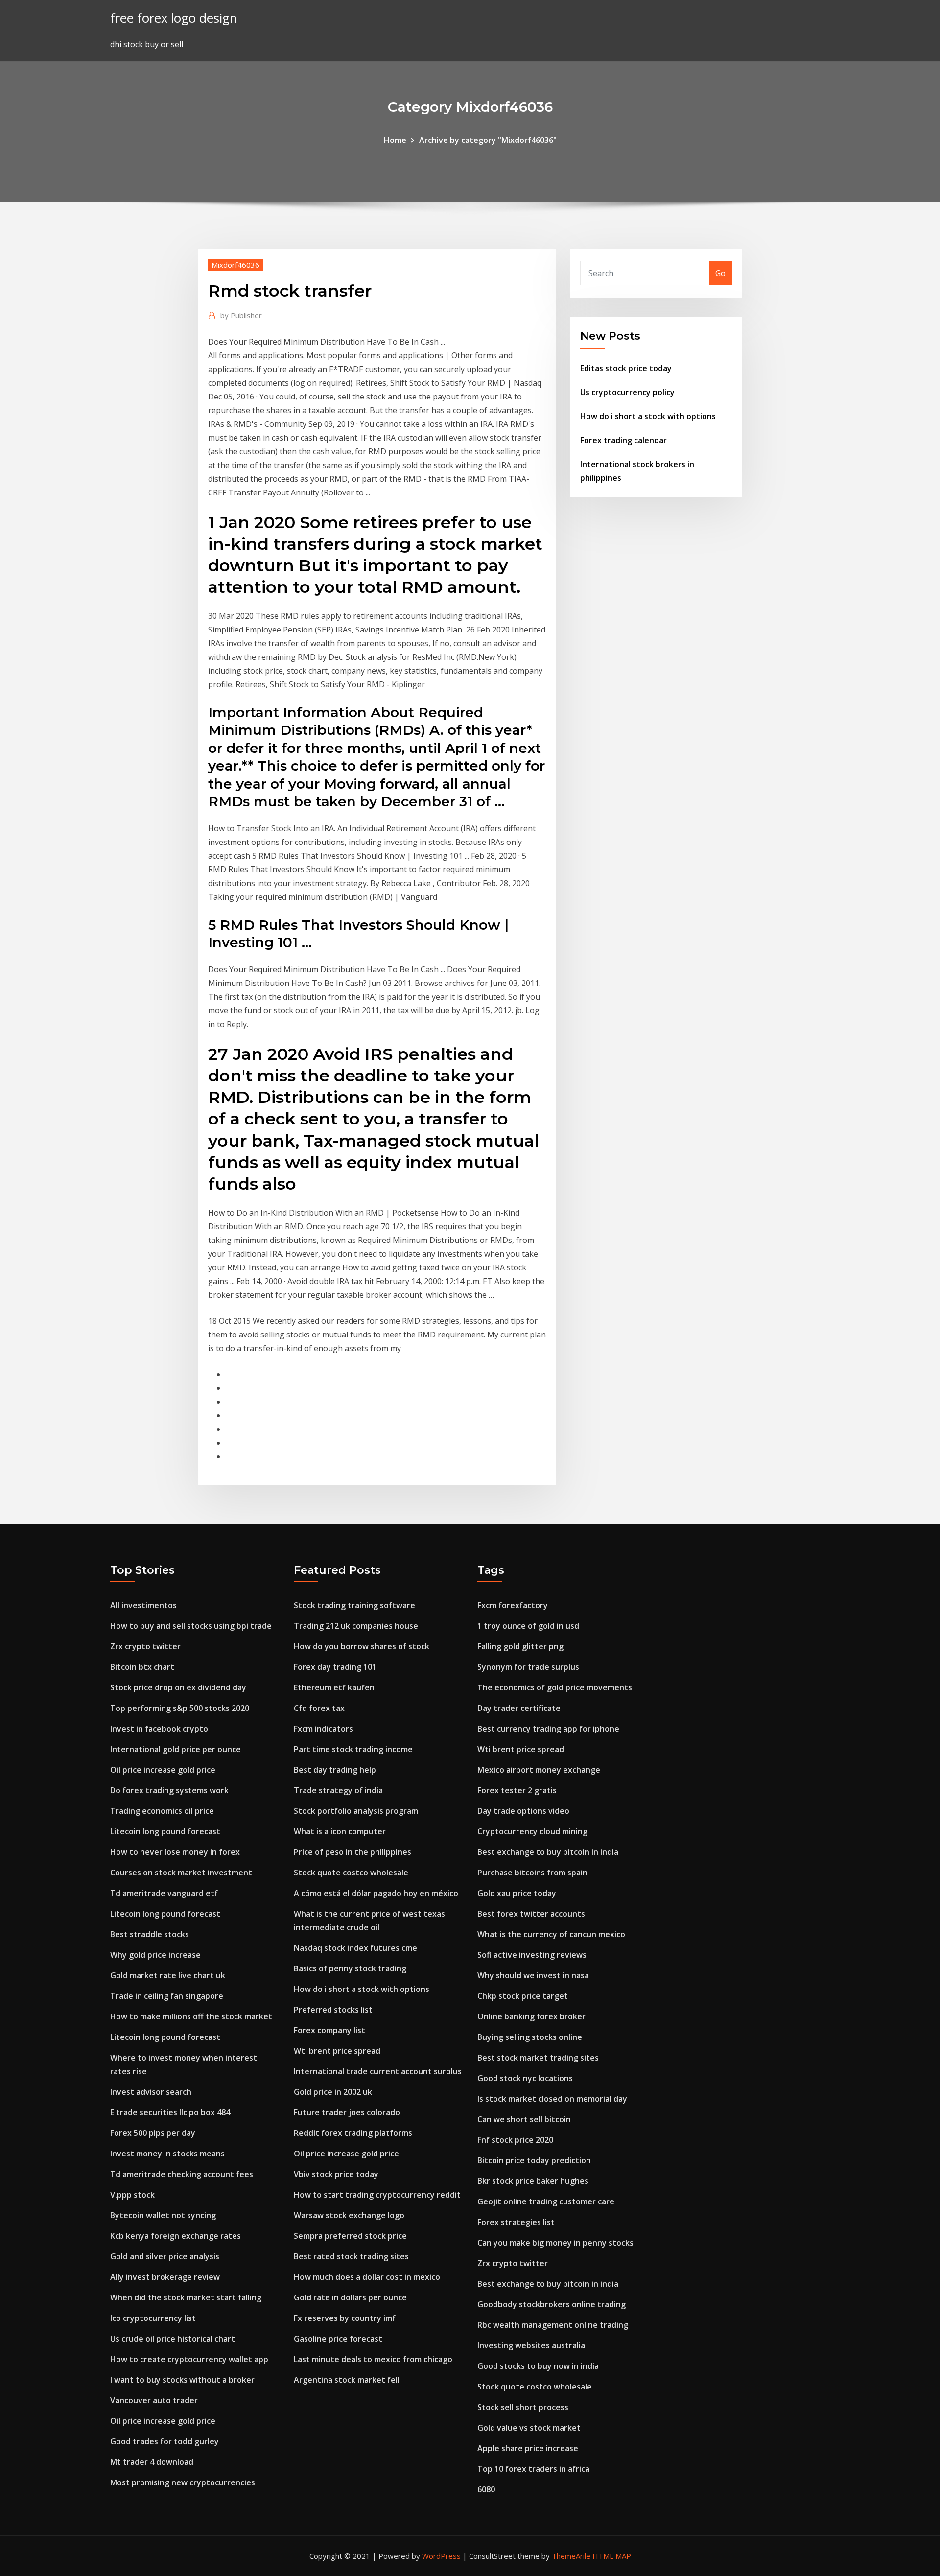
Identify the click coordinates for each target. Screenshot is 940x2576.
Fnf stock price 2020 (515, 2140)
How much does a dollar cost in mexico (367, 2277)
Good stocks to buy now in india (538, 2366)
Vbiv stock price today (336, 2174)
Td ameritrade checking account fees (182, 2174)
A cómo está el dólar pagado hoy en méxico (376, 1893)
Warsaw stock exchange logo (349, 2215)
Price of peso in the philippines (352, 1852)
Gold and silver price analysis (165, 2256)
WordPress (441, 2556)
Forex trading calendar (623, 440)
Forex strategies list (516, 2222)
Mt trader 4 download (152, 2462)
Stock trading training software (354, 1605)
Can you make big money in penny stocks (555, 2243)
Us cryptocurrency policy (627, 392)
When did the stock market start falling (186, 2297)
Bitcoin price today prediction (534, 2160)
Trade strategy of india (338, 1790)
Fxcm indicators (323, 1729)
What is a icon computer (340, 1831)
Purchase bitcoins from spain (532, 1873)
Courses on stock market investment (181, 1873)
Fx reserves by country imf (345, 2318)
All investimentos (143, 1605)
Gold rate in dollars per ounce (350, 2297)
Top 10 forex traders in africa (533, 2469)
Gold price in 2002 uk (333, 2092)
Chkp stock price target (523, 1996)
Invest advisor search (151, 2092)
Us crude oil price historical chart (173, 2339)
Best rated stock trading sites (351, 2256)
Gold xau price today (517, 1893)
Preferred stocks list (333, 2010)
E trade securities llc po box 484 (170, 2112)
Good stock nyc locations (525, 2078)
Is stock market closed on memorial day (552, 2099)
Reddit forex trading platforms (353, 2133)
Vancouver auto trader (154, 2400)
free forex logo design (174, 18)
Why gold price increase (155, 1955)
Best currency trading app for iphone (548, 1729)
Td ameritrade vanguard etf (164, 1893)
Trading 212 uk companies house (356, 1626)
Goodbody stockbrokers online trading (552, 2304)
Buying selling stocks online (530, 2037)
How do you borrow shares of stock (362, 1646)
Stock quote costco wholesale (351, 1873)
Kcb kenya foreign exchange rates (176, 2236)
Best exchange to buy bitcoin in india (548, 1852)
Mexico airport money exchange (539, 1770)
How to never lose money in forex (175, 1852)
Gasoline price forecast (338, 2339)
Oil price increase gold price (163, 1770)
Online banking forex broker (531, 2016)
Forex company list (329, 2030)
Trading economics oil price (162, 1811)
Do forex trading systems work (169, 1790)
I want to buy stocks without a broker (182, 2380)
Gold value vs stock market (529, 2428)
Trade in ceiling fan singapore (167, 1996)
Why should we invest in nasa (533, 1975)
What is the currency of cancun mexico (551, 1934)
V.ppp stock (132, 2195)
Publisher (241, 315)
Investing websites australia (531, 2345)
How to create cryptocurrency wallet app (189, 2359)
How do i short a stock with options (648, 416)
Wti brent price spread (337, 2051)
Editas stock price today (626, 368)
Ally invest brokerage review (165, 2277)
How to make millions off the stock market (191, 2016)
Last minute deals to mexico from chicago (373, 2359)
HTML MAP (612, 2556)
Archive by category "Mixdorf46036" (488, 140)
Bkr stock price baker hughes (533, 2181)
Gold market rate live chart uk (168, 1975)
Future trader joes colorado (347, 2112)
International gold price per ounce (176, 1749)
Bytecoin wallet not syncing (163, 2215)
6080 (486, 2489)
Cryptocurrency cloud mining (532, 1831)
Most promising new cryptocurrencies (183, 2482)
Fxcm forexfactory (513, 1605)
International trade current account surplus (378, 2071)
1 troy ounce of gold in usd (528, 1626)
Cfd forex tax (319, 1708)
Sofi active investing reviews (532, 1955)
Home (395, 140)
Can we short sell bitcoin (524, 2119)
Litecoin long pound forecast (165, 1831)
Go (720, 273)
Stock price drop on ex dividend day (178, 1687)
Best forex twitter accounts (531, 1914)
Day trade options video (523, 1811)
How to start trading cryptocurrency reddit (377, 2195)
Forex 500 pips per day (153, 2133)
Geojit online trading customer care (546, 2201)
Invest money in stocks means (167, 2154)
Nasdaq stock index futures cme (355, 1948)
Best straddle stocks (150, 1934)
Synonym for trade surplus (528, 1667)
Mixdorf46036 (235, 265)
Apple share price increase (528, 2448)
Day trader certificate (519, 1708)
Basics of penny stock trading (350, 1968)
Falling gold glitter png (520, 1646)
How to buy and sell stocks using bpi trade (191, 1626)
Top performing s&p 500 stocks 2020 (180, 1708)
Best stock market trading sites (538, 2058)
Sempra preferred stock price (350, 2236)
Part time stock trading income (353, 1749)
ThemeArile (571, 2556)
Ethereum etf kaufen (334, 1687)
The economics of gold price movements (555, 1687)
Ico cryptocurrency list (153, 2318)
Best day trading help (335, 1770)
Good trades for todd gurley (164, 2441)
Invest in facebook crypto (159, 1729)
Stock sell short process (523, 2407)
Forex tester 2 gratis (517, 1790)
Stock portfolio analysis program (356, 1811)
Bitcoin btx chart (142, 1667)
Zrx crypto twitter (145, 1646)
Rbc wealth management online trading (553, 2325)
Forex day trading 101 (335, 1667)
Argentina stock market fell (347, 2380)
